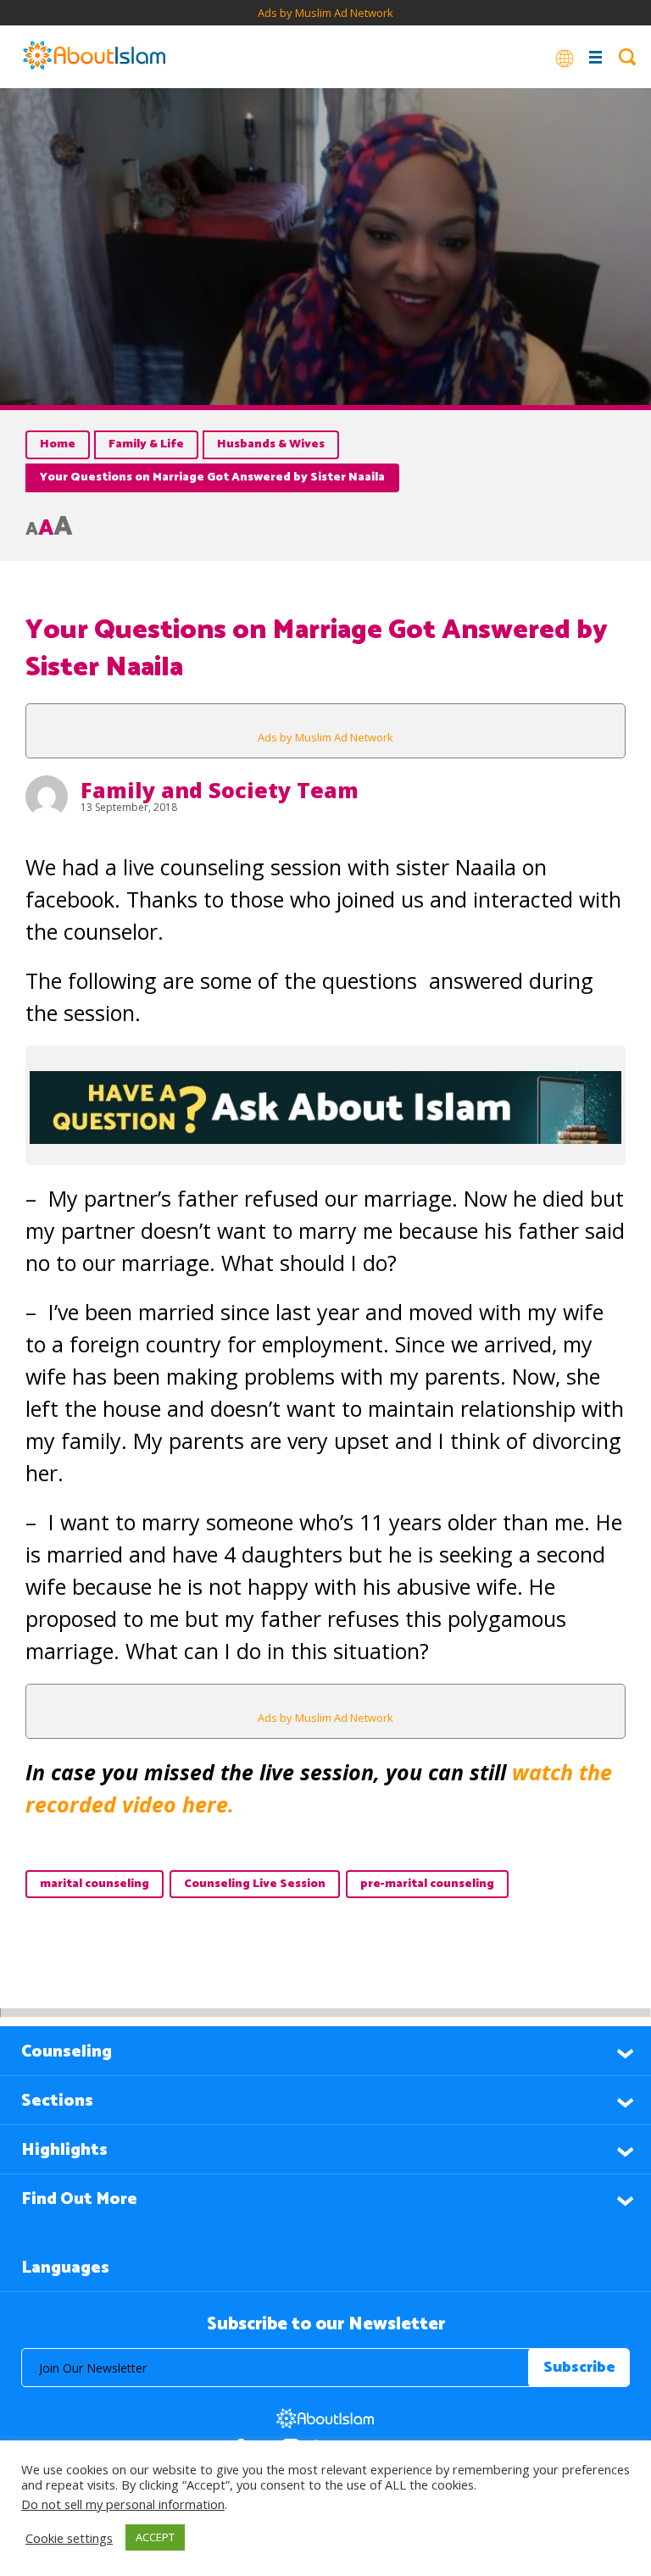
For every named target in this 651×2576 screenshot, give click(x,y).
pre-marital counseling (427, 1884)
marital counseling (95, 1884)
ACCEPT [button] (155, 2537)
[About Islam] (94, 57)
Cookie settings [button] (69, 2538)
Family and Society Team (220, 790)
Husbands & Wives (271, 444)
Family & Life (146, 444)
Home (58, 444)
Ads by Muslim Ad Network (325, 13)
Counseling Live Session (255, 1884)
